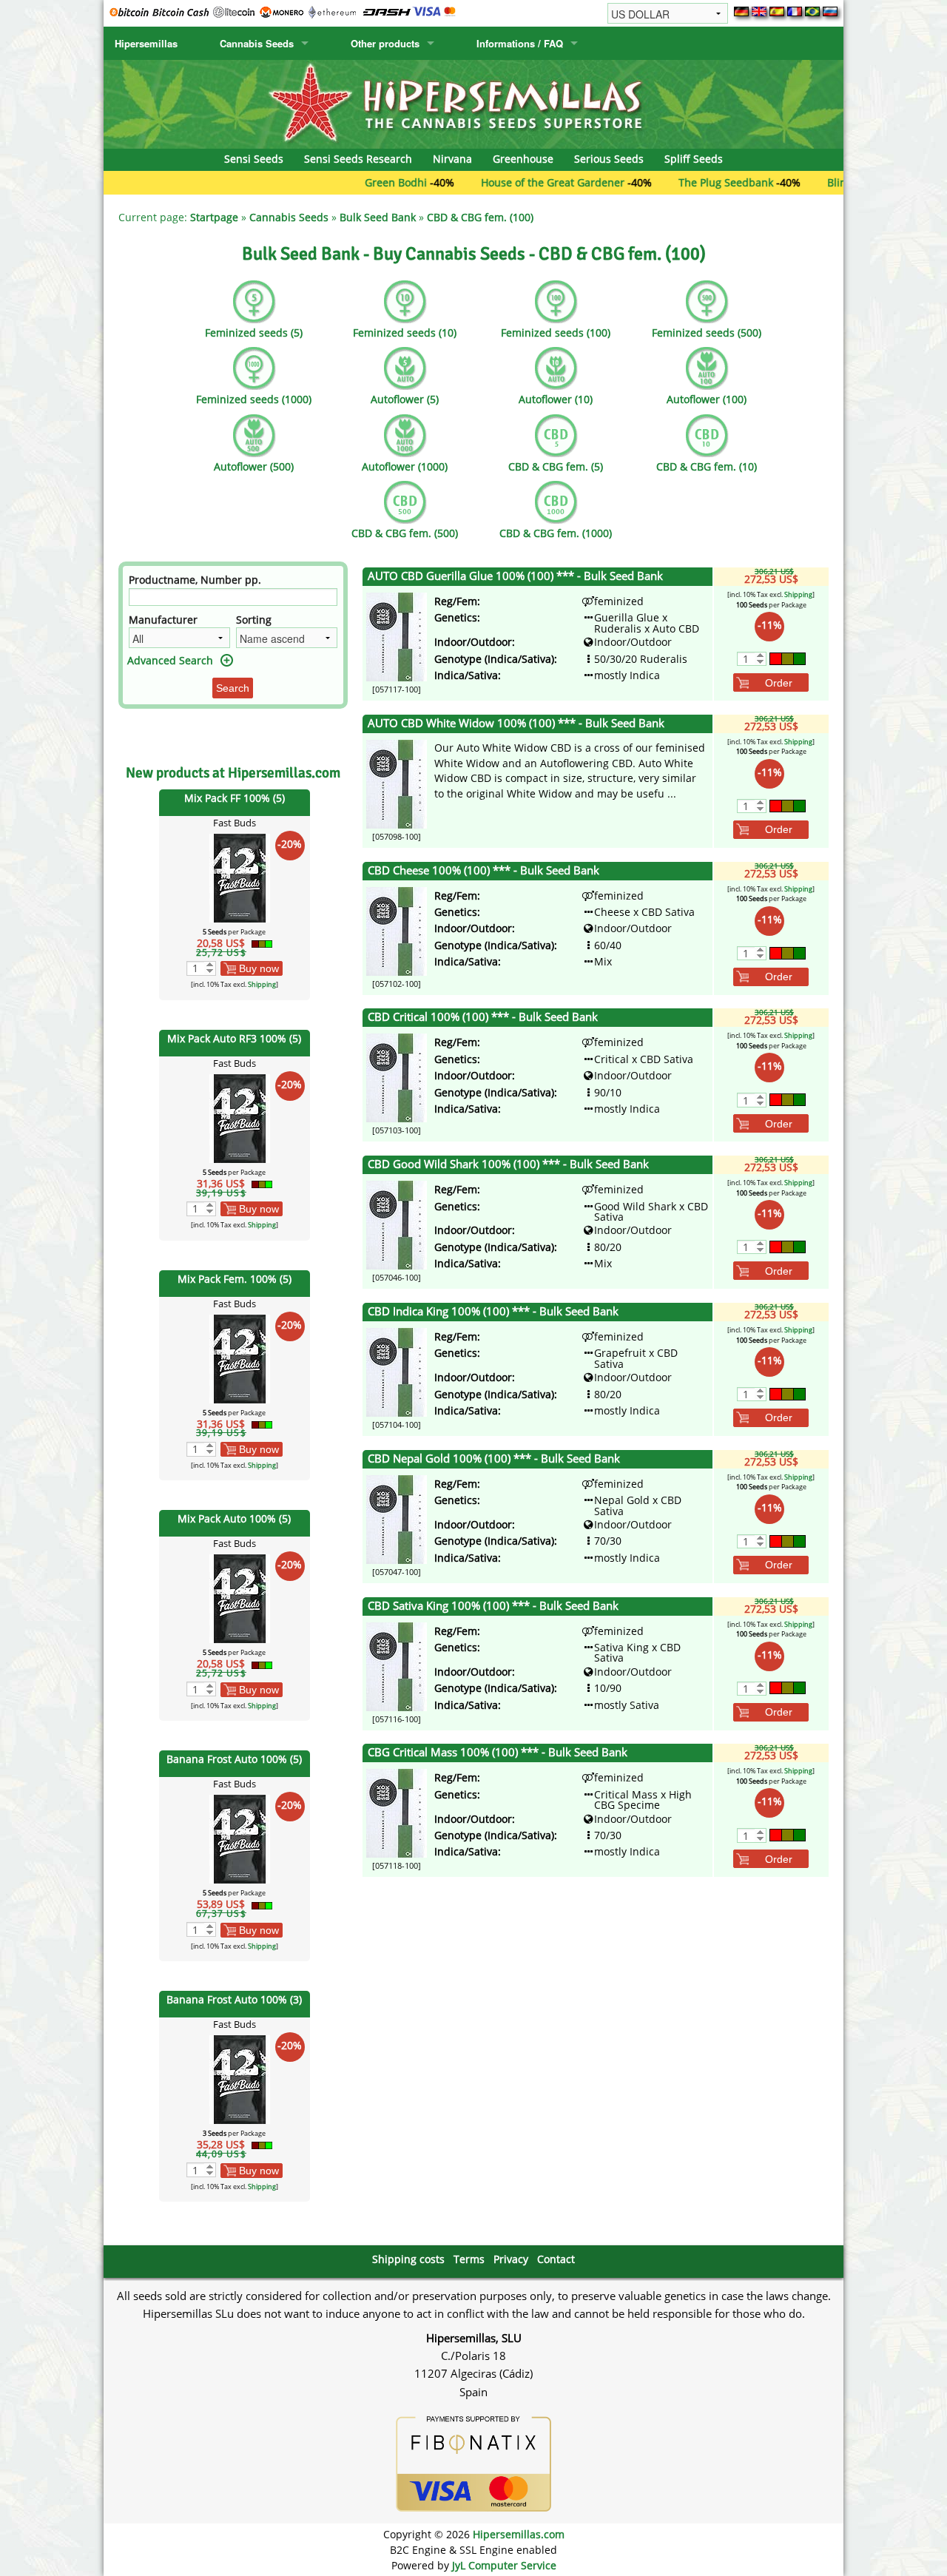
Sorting (254, 620)
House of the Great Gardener (488, 182)
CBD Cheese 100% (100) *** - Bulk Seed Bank (483, 870)
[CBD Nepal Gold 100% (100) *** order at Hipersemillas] (397, 1518)
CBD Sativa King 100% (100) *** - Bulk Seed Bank (493, 1606)
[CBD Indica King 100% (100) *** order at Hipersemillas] (397, 1371)
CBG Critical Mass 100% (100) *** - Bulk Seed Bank (498, 1752)
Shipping (262, 984)
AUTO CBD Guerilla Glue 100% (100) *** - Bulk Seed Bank (515, 576)
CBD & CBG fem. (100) (480, 217)
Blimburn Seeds (802, 182)
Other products (385, 43)
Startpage (214, 217)
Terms (469, 2259)
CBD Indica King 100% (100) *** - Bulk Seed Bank (493, 1311)
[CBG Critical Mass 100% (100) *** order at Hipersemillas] (397, 1812)
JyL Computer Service (504, 2565)
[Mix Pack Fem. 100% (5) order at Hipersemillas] (240, 1357)
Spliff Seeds (694, 159)
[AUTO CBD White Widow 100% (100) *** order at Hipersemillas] (397, 783)
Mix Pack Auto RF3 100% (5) (234, 1038)
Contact (556, 2259)
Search (233, 688)
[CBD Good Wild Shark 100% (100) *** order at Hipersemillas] (397, 1224)
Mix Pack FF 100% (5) (235, 798)
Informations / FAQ (520, 43)
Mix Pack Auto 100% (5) (234, 1518)
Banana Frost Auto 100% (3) (234, 1999)
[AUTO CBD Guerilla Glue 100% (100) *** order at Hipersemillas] (397, 636)
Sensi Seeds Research (358, 159)
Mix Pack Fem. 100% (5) (235, 1279)
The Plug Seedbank (661, 182)
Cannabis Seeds (257, 43)
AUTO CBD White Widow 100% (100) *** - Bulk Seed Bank (516, 723)
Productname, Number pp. (195, 580)
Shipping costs (408, 2259)
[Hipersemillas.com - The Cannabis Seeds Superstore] (473, 103)
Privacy (511, 2259)
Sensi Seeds (254, 159)
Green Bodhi (331, 182)
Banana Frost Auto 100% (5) (234, 1759)
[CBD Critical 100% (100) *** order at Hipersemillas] (397, 1077)
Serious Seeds (609, 159)
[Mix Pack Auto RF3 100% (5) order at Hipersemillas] (240, 1117)
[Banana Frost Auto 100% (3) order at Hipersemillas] (240, 2078)
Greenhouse (523, 159)
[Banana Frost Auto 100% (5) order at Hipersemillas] (240, 1838)
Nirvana (452, 159)
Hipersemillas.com (519, 2534)
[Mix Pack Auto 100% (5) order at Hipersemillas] (240, 1598)
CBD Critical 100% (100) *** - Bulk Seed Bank (483, 1017)
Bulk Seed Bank (378, 217)
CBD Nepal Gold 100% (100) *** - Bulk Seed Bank (494, 1459)
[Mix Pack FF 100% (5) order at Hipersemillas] (240, 877)
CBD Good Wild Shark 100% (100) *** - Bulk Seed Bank (508, 1164)
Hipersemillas (146, 43)
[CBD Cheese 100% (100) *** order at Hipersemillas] (397, 930)
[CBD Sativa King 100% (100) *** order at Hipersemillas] (397, 1665)
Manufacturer (163, 620)
